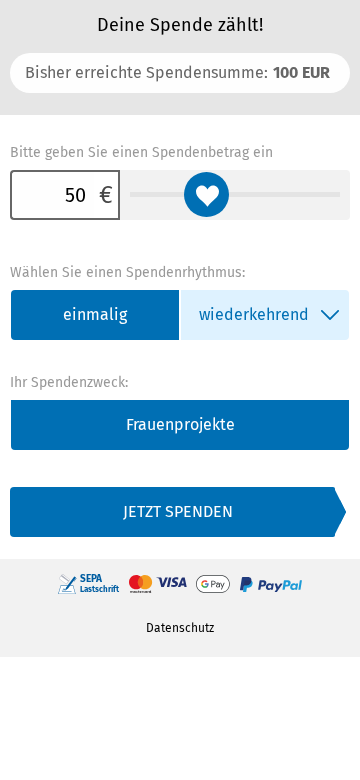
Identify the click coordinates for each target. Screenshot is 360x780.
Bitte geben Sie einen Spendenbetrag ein (141, 152)
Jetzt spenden (178, 511)
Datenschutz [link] (180, 628)
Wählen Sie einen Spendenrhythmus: (127, 272)
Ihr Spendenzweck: (69, 382)
